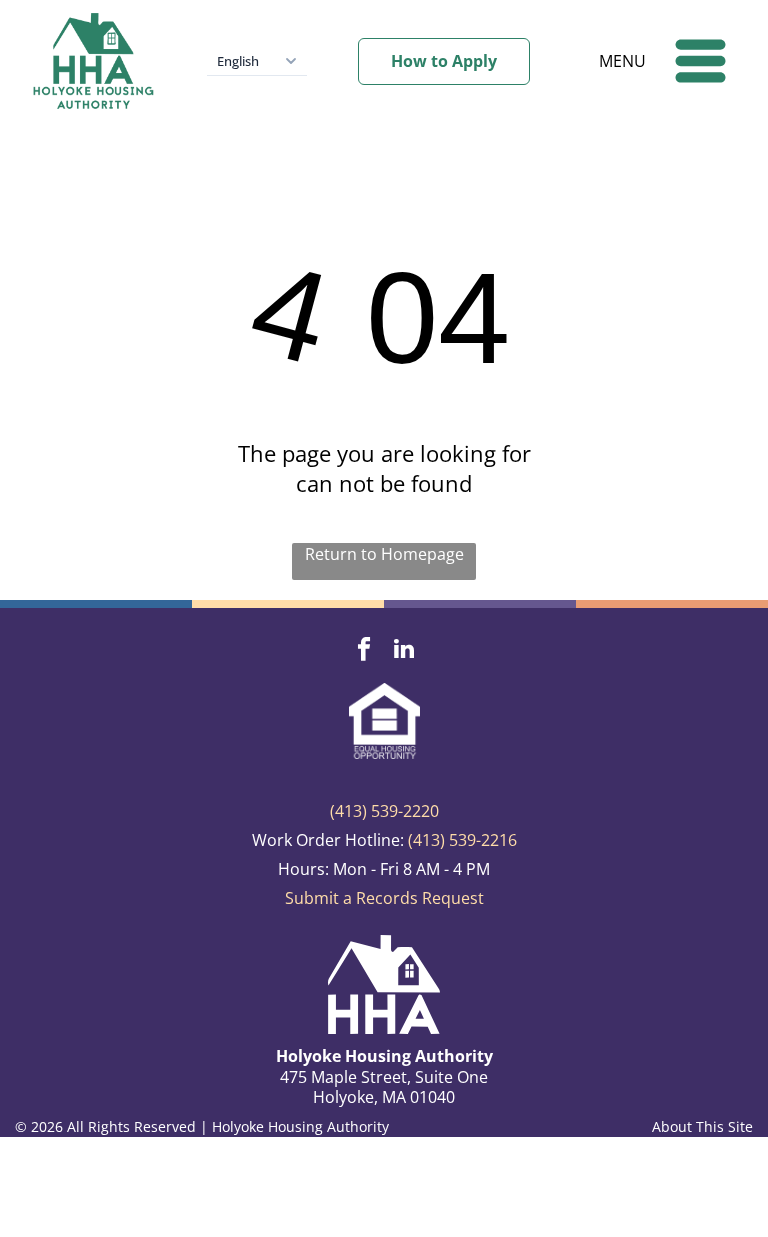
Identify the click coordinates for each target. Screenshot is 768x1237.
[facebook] (364, 651)
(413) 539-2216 (462, 840)
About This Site (702, 1126)
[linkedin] (404, 651)
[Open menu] (700, 61)
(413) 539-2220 (384, 811)
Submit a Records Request (384, 898)
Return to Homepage (384, 554)
